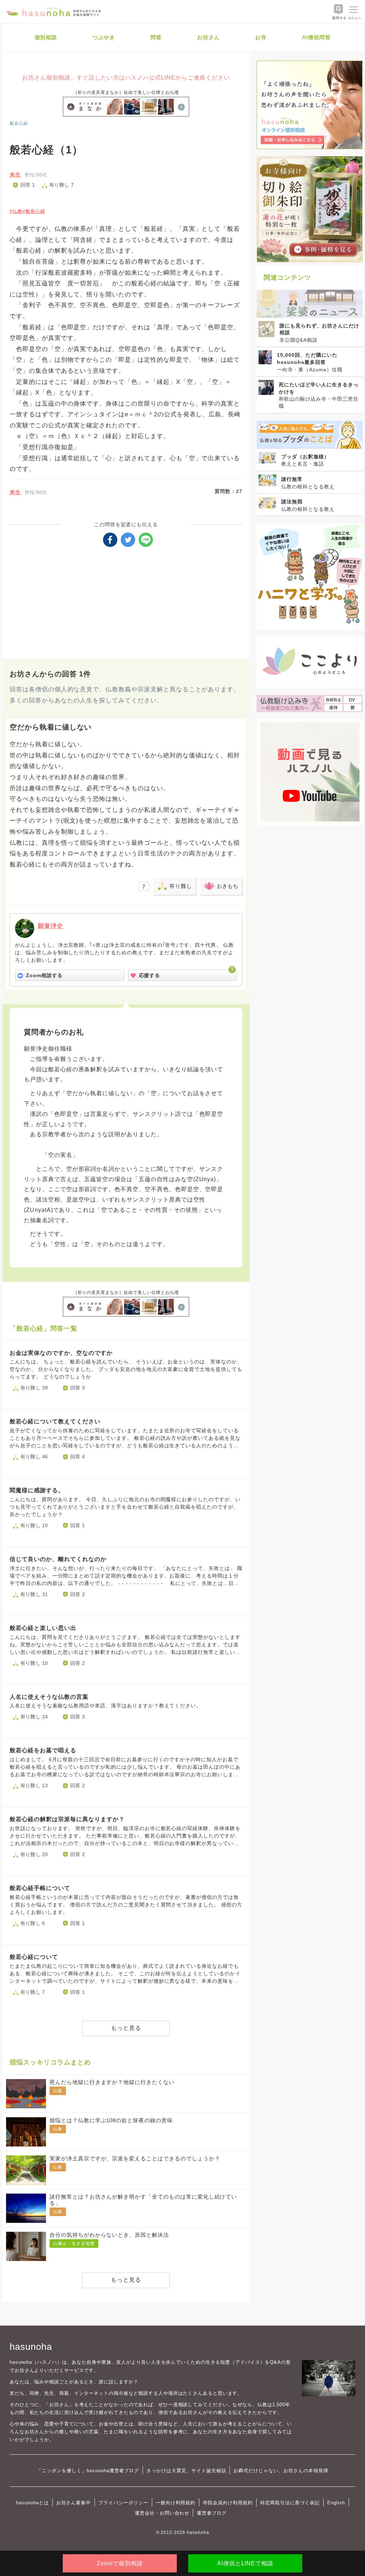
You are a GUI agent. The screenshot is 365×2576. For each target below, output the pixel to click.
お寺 (261, 37)
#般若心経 (34, 211)
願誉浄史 (51, 926)
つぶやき (104, 37)
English (336, 2503)
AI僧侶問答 (316, 37)
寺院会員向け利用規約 (228, 2503)
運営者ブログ (212, 2513)
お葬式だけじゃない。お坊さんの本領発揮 (281, 2471)
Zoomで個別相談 (120, 2563)
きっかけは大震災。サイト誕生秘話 (186, 2471)
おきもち (227, 886)
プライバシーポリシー (123, 2503)
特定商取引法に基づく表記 (290, 2503)
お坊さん (209, 37)
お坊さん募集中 (74, 2503)
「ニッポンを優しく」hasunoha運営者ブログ (88, 2471)
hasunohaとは (32, 2503)
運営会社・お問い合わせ (162, 2513)
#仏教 (16, 211)
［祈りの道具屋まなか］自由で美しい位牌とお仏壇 (126, 92)
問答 (156, 37)
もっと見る (126, 2028)
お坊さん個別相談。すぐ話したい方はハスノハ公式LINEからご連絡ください (126, 78)
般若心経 (19, 123)
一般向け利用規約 (176, 2503)
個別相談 (46, 37)
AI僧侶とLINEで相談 (245, 2563)
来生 (15, 175)
